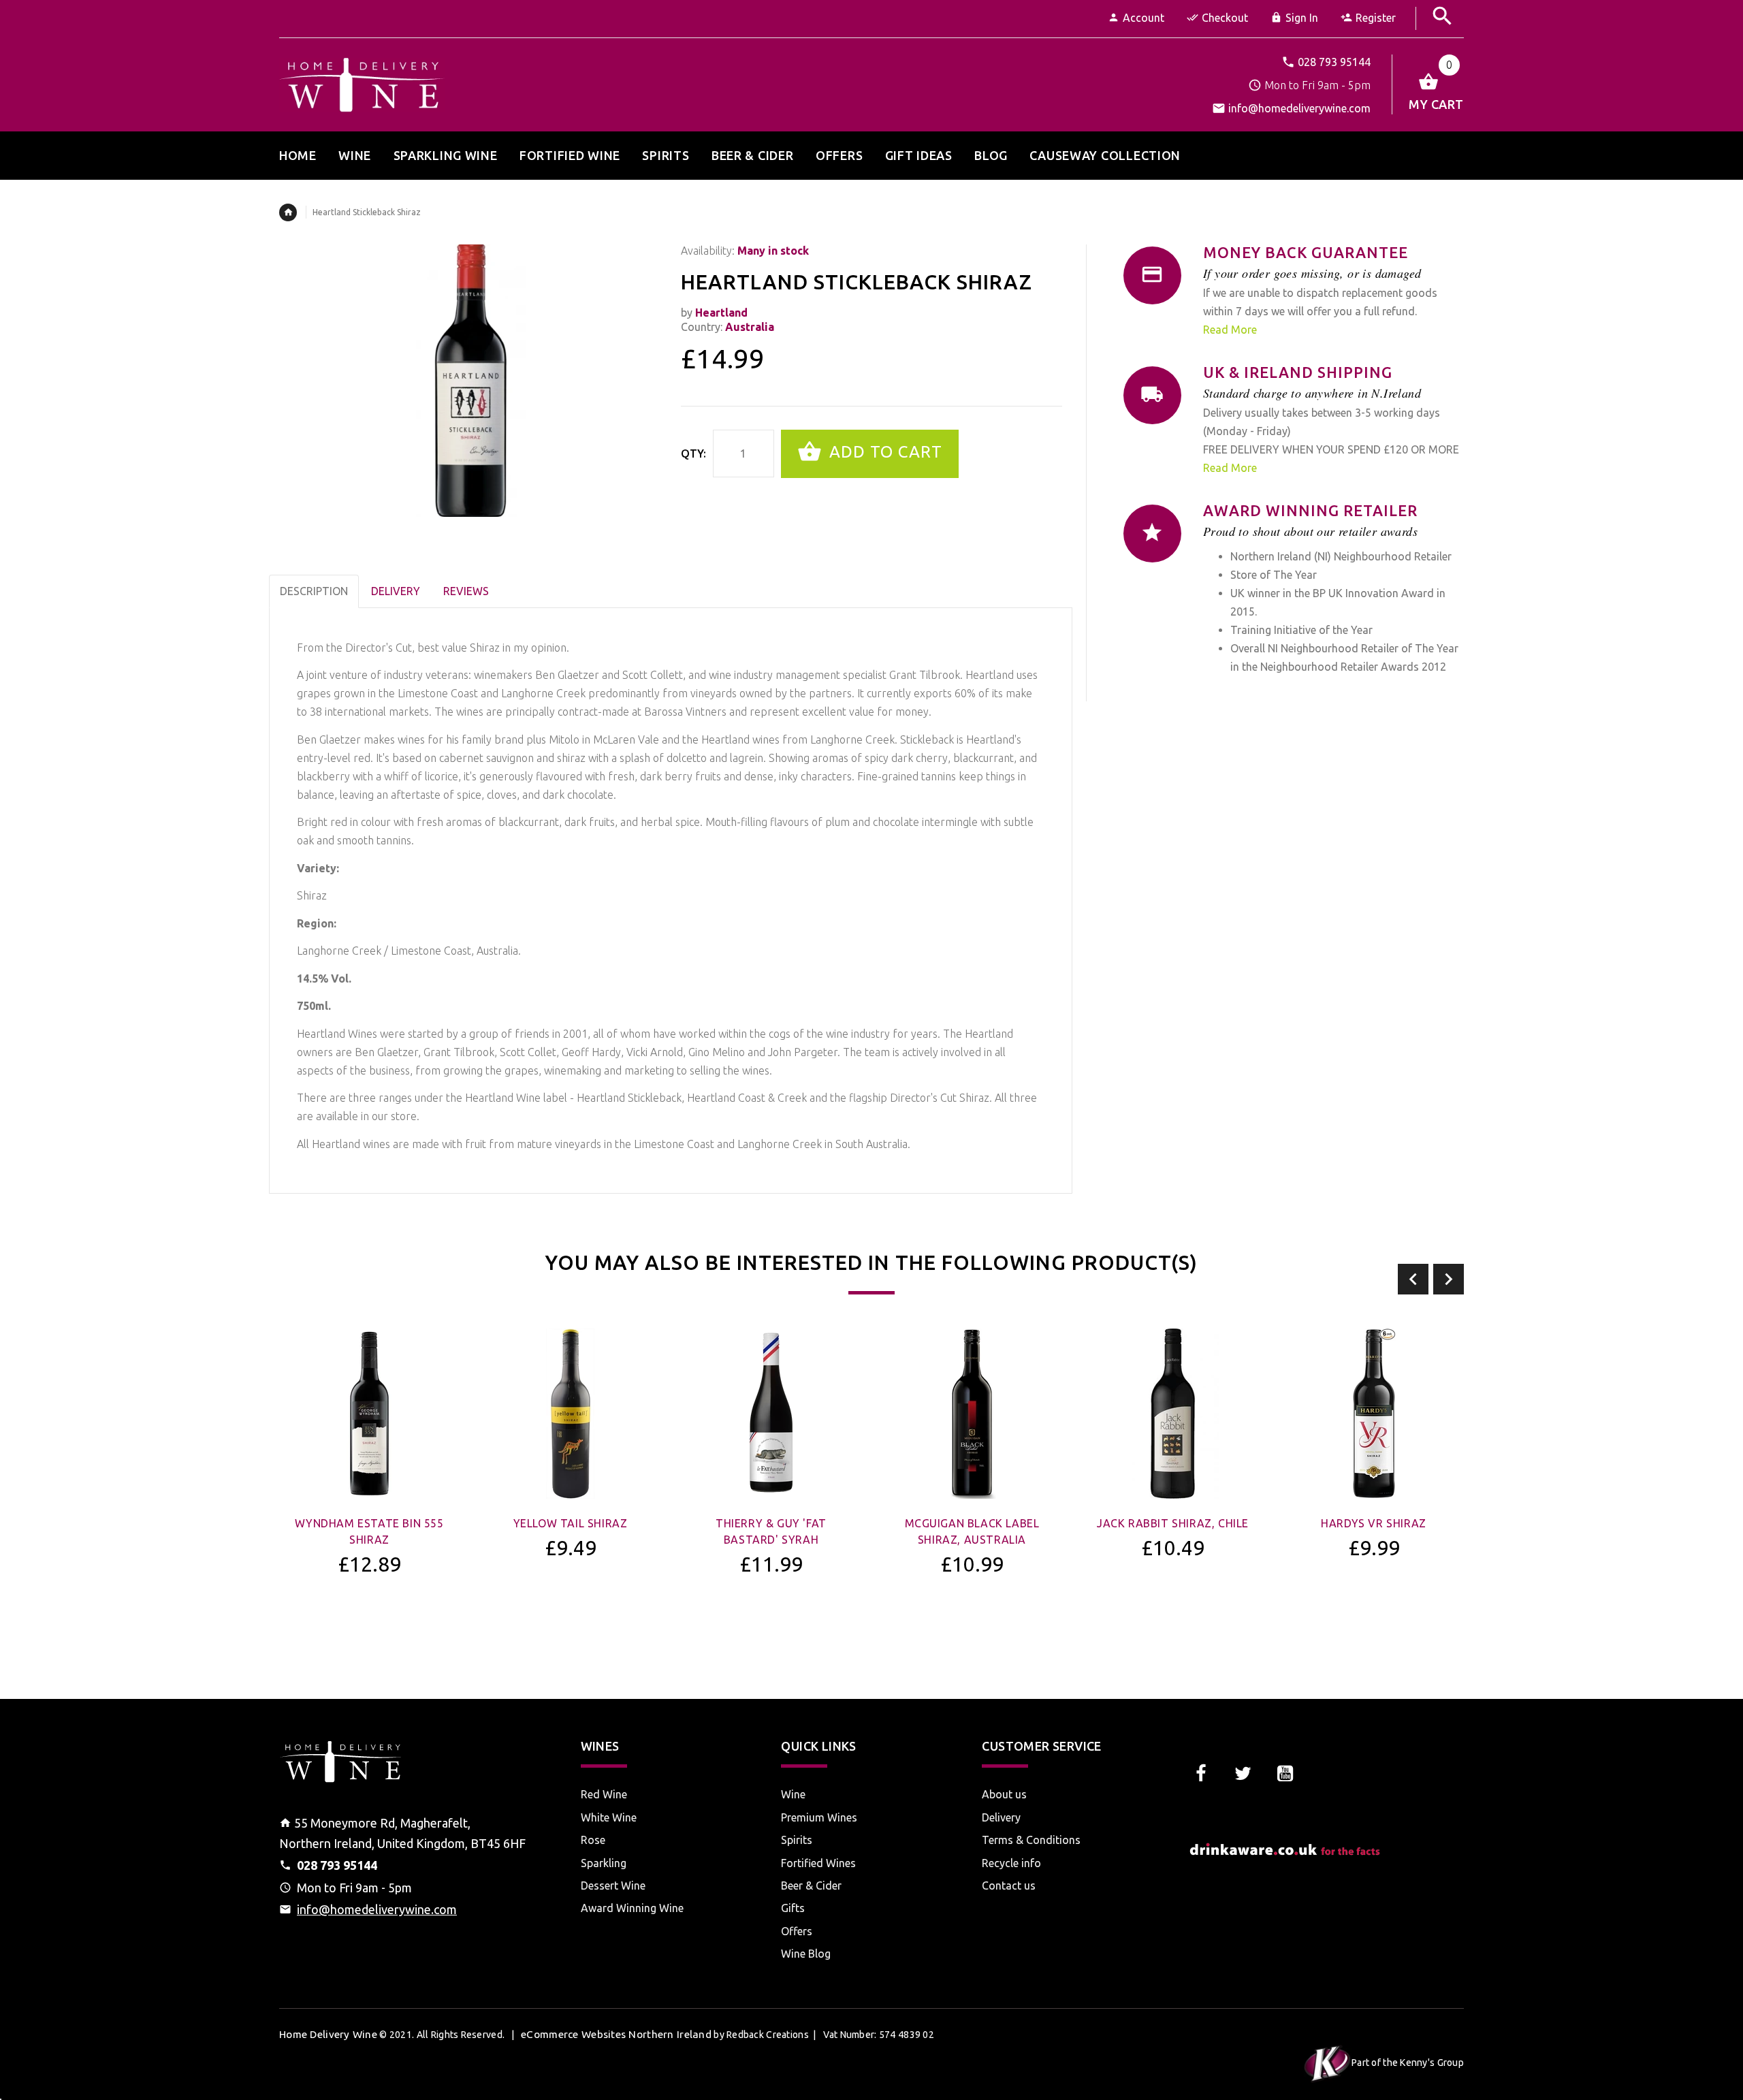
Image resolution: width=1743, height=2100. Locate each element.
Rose (593, 1840)
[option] (369, 1488)
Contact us (1009, 1886)
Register (1376, 18)
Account (1144, 18)
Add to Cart (883, 452)
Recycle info (1011, 1863)
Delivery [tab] (396, 591)
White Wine (609, 1817)
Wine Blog (806, 1954)
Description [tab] (314, 591)
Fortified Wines (818, 1863)
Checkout (1225, 18)
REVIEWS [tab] (466, 591)
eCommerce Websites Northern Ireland (616, 2034)
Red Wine (604, 1794)
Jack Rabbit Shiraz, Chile (1173, 1523)
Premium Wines (819, 1817)
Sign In (1302, 18)
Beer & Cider (811, 1886)
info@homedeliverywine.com (1299, 108)
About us (1004, 1794)
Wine (793, 1794)
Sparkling (604, 1863)
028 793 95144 (1334, 62)
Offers (797, 1931)
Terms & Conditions (1031, 1840)
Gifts (793, 1908)
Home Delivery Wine (328, 2034)
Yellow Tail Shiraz (571, 1523)
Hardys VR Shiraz (1374, 1523)
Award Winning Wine (632, 1908)
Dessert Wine (613, 1886)
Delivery (1001, 1817)
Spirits (797, 1840)
